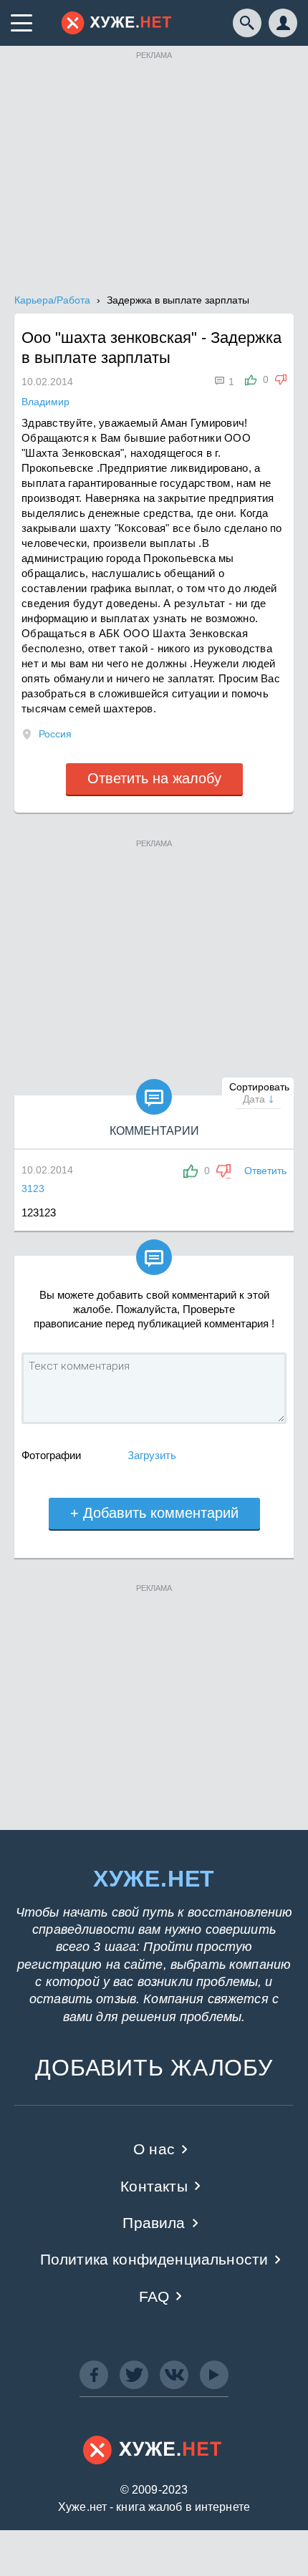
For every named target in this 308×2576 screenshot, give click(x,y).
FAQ (154, 2296)
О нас (154, 2149)
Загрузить (152, 1455)
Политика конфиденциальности (154, 2259)
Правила (154, 2223)
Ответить (265, 1171)
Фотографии (51, 1455)
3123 (33, 1188)
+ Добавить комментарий (154, 1513)
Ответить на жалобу (154, 778)
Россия (55, 734)
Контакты (154, 2186)
